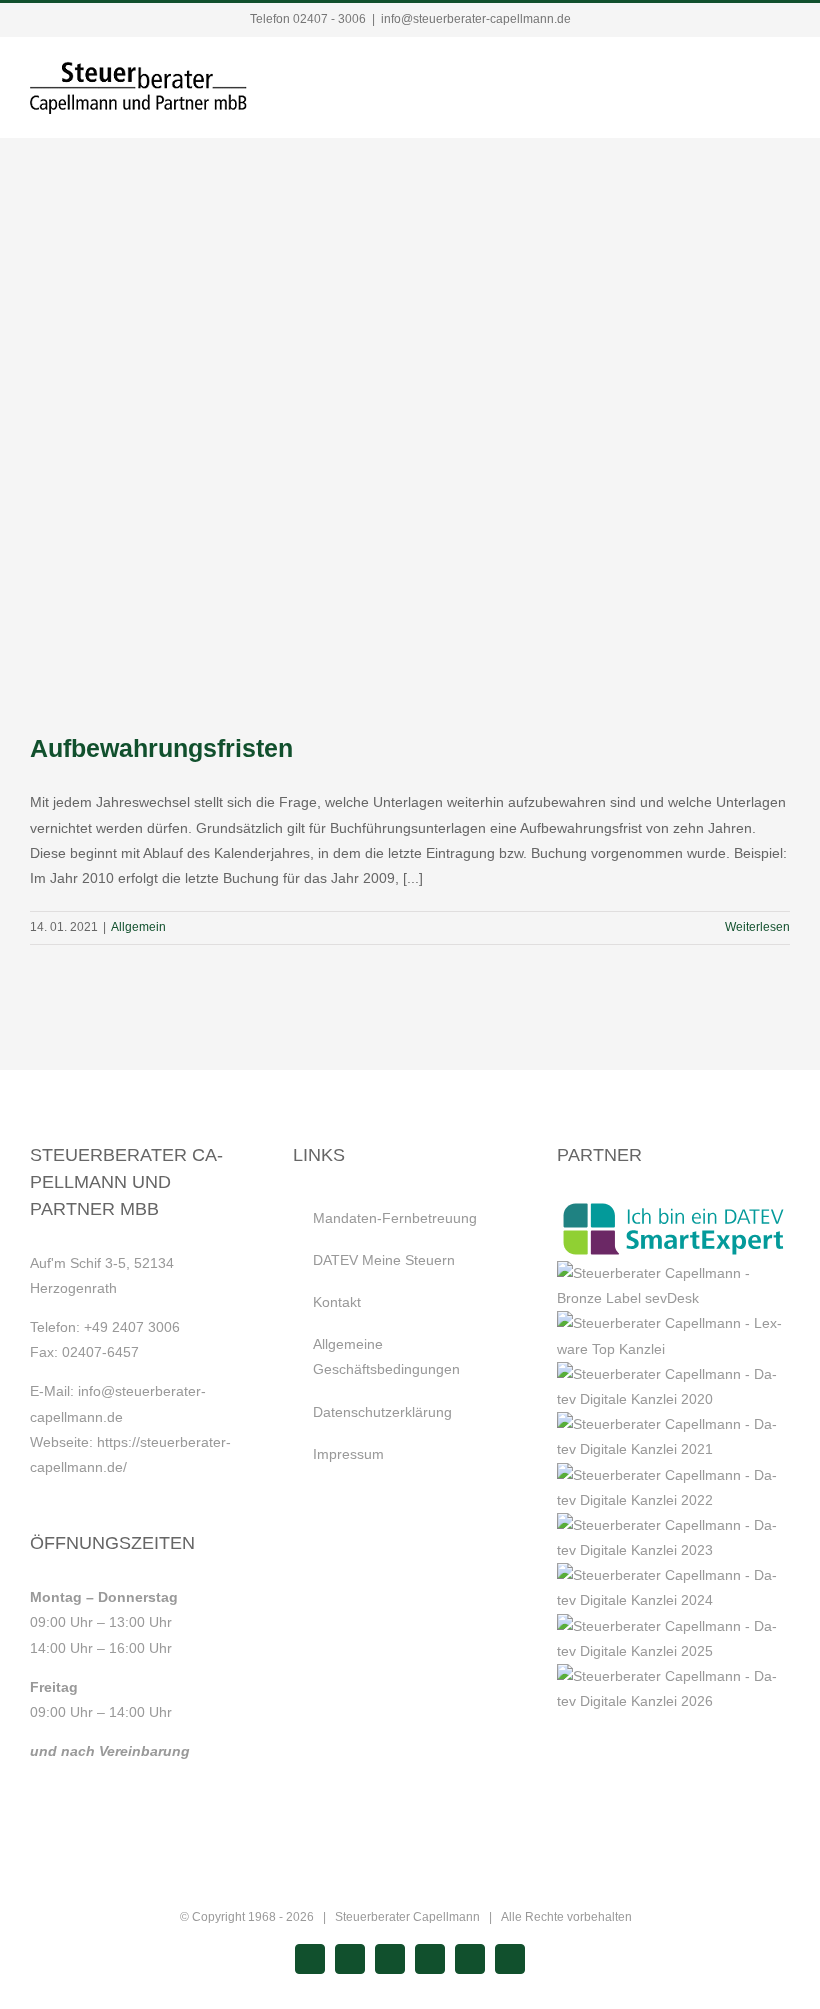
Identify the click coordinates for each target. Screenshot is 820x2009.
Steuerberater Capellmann (407, 1917)
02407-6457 (100, 1352)
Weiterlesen (757, 927)
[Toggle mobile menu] (782, 80)
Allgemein (138, 927)
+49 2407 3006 (132, 1327)
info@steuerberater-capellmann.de (476, 19)
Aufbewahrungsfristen (161, 748)
